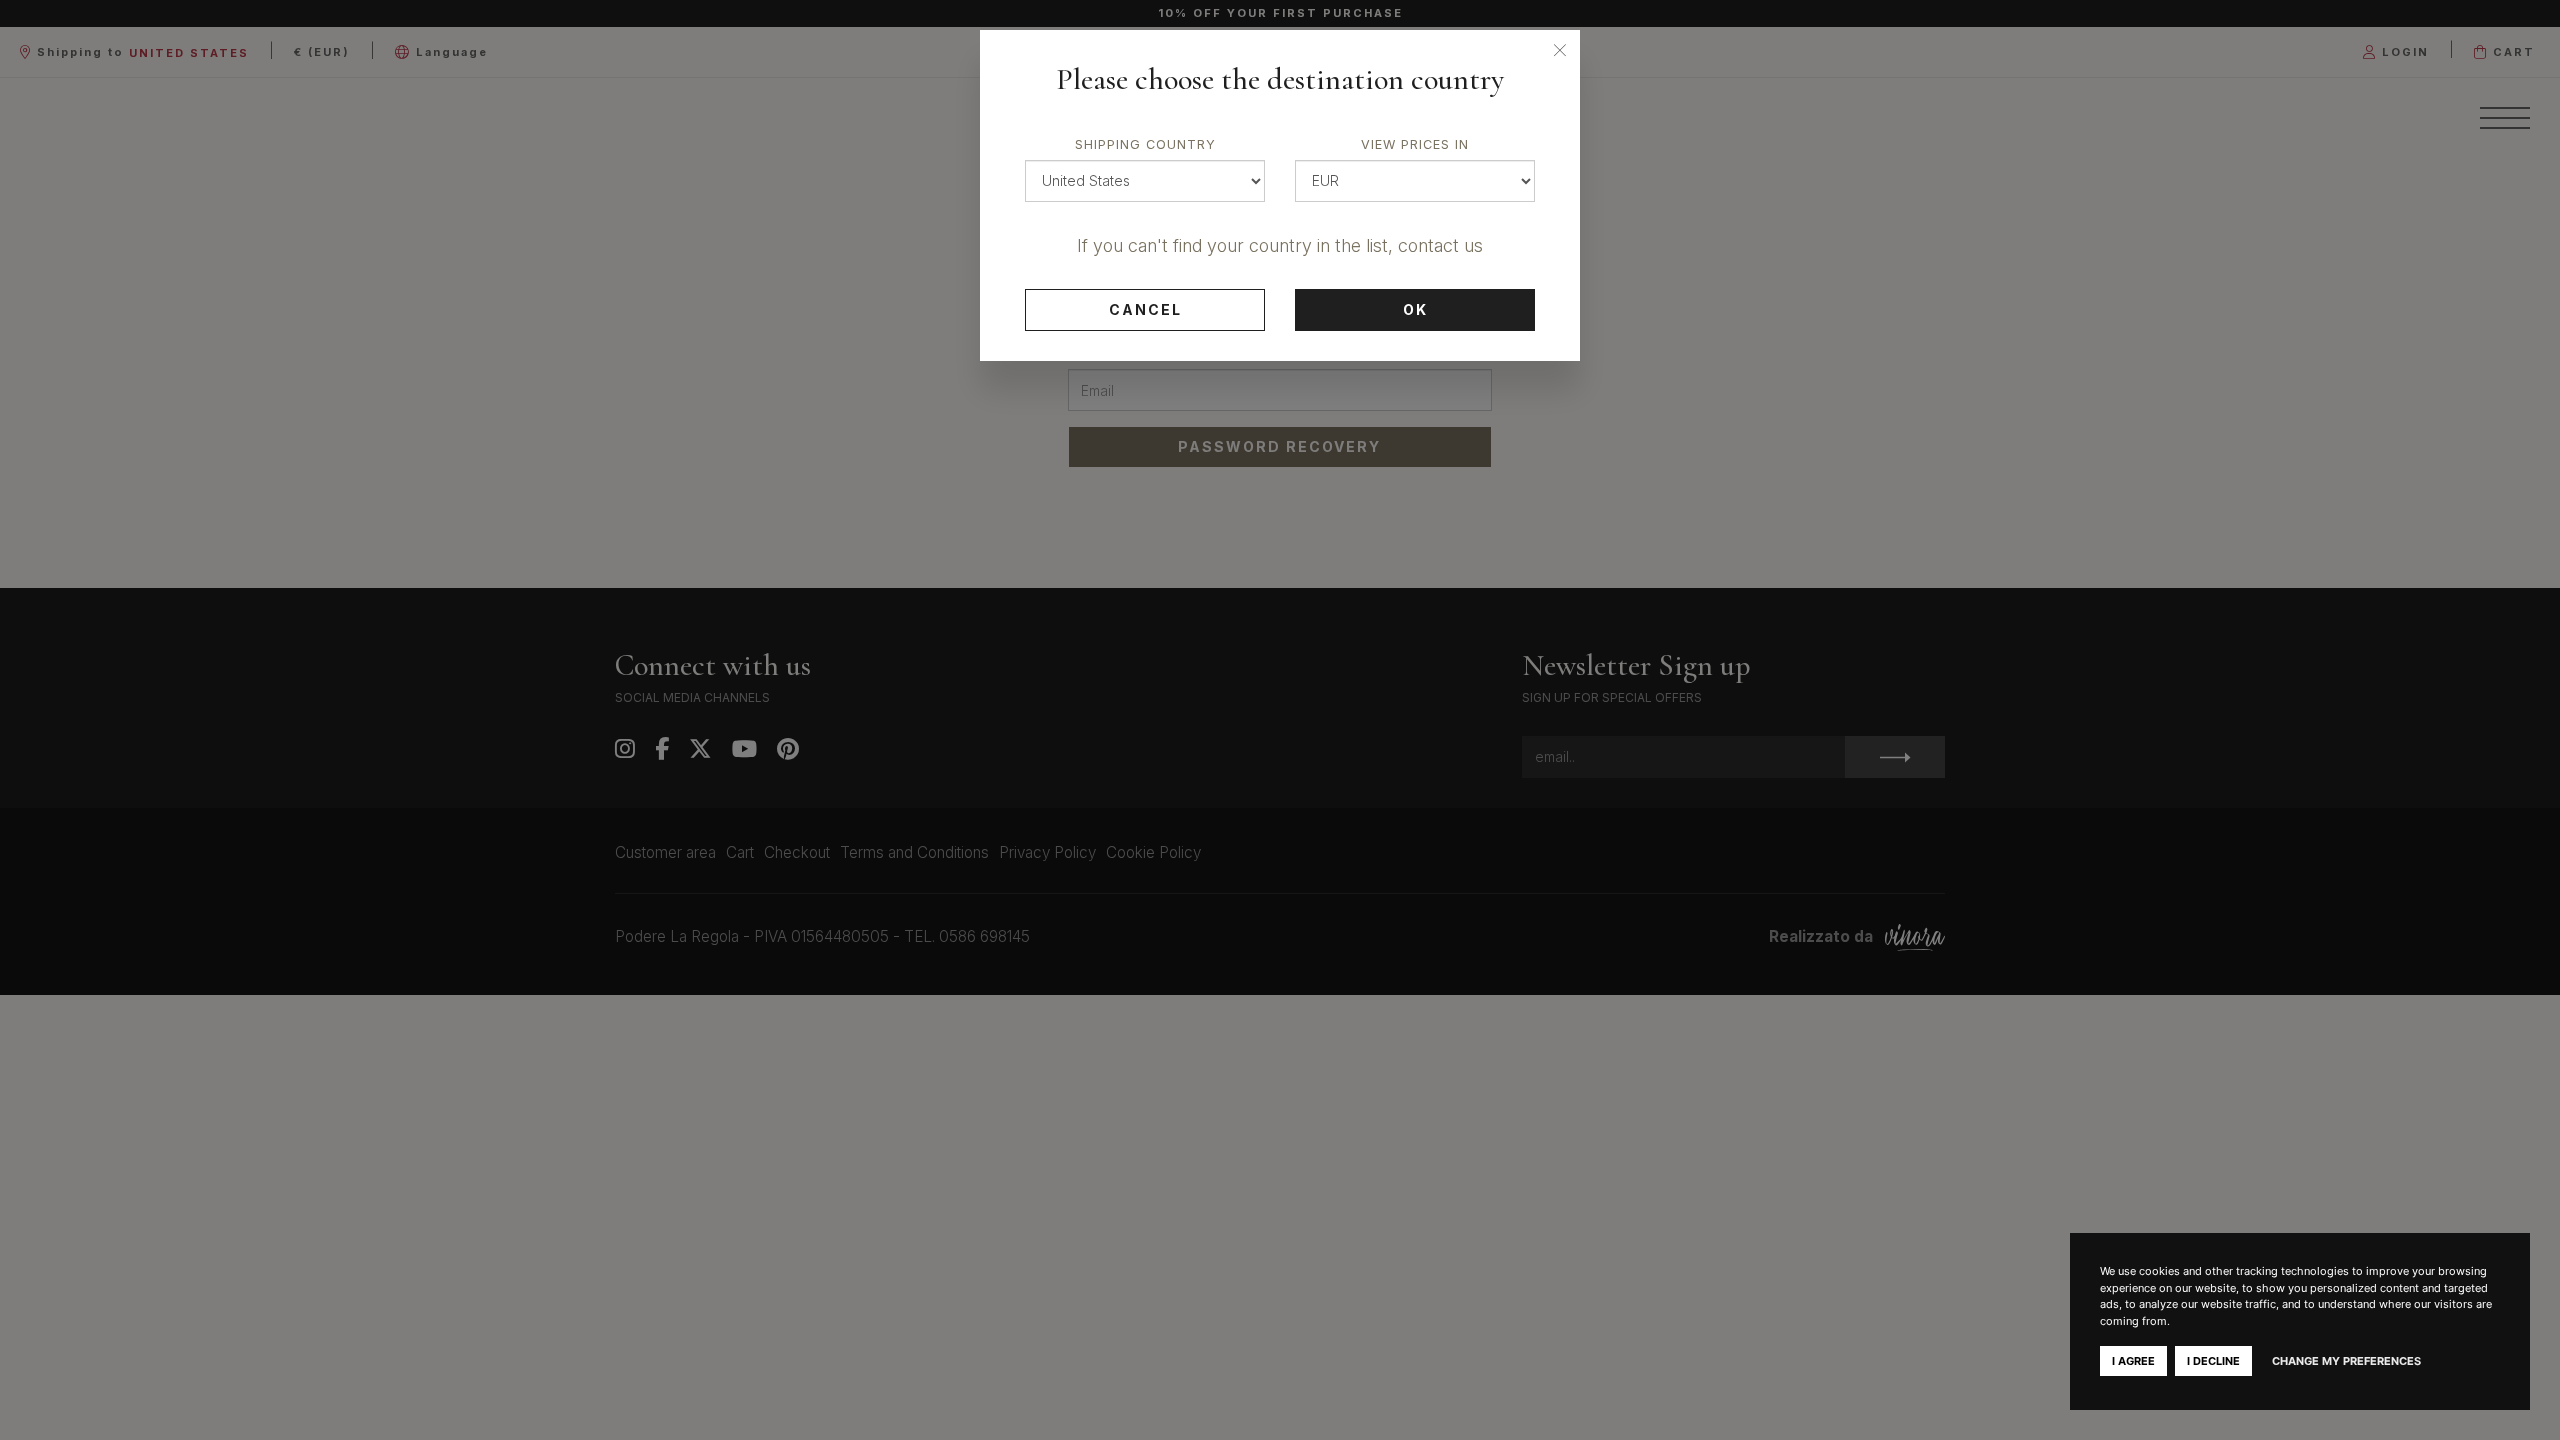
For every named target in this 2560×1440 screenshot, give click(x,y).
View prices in (1415, 144)
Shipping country (1145, 144)
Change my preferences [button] (2346, 1361)
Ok (1415, 309)
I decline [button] (2213, 1361)
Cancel (1145, 309)
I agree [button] (2133, 1361)
